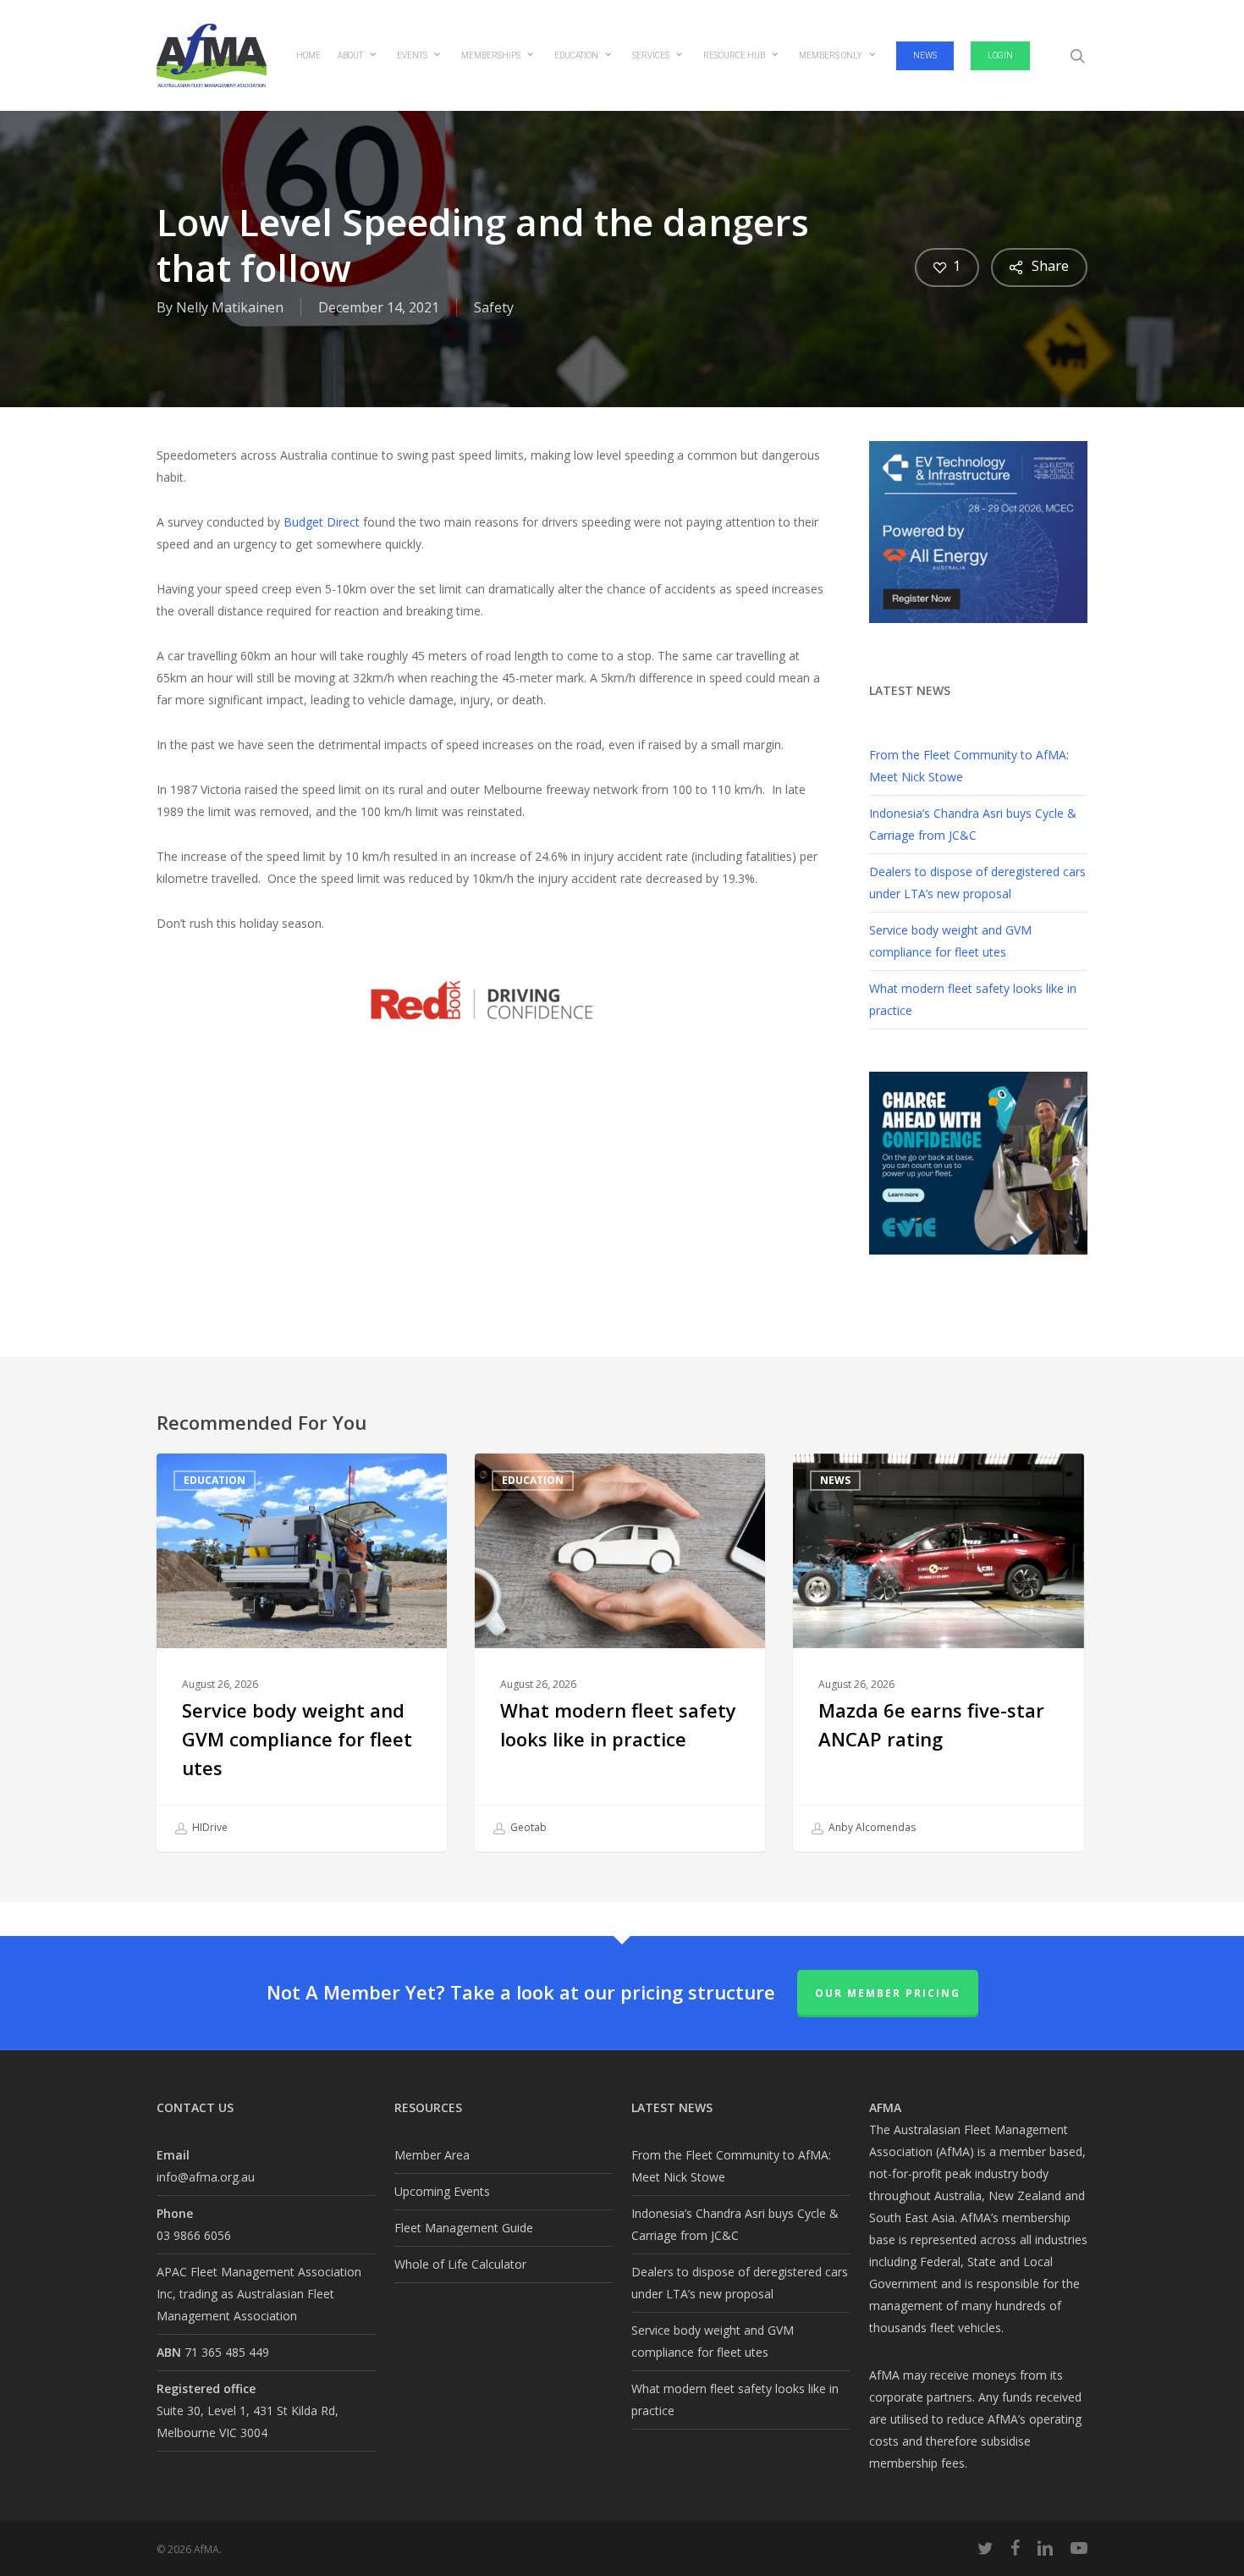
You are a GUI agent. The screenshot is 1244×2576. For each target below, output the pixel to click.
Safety (494, 307)
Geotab (527, 1828)
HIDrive (209, 1828)
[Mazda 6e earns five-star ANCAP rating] (938, 1653)
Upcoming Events (442, 2191)
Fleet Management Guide (464, 2228)
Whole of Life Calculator (460, 2264)
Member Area (432, 2155)
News (835, 1480)
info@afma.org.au (206, 2177)
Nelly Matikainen (230, 307)
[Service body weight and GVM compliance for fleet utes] (302, 1653)
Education (215, 1480)
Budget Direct (322, 522)
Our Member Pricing (888, 1993)
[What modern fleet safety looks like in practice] (620, 1653)
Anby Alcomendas (871, 1828)
